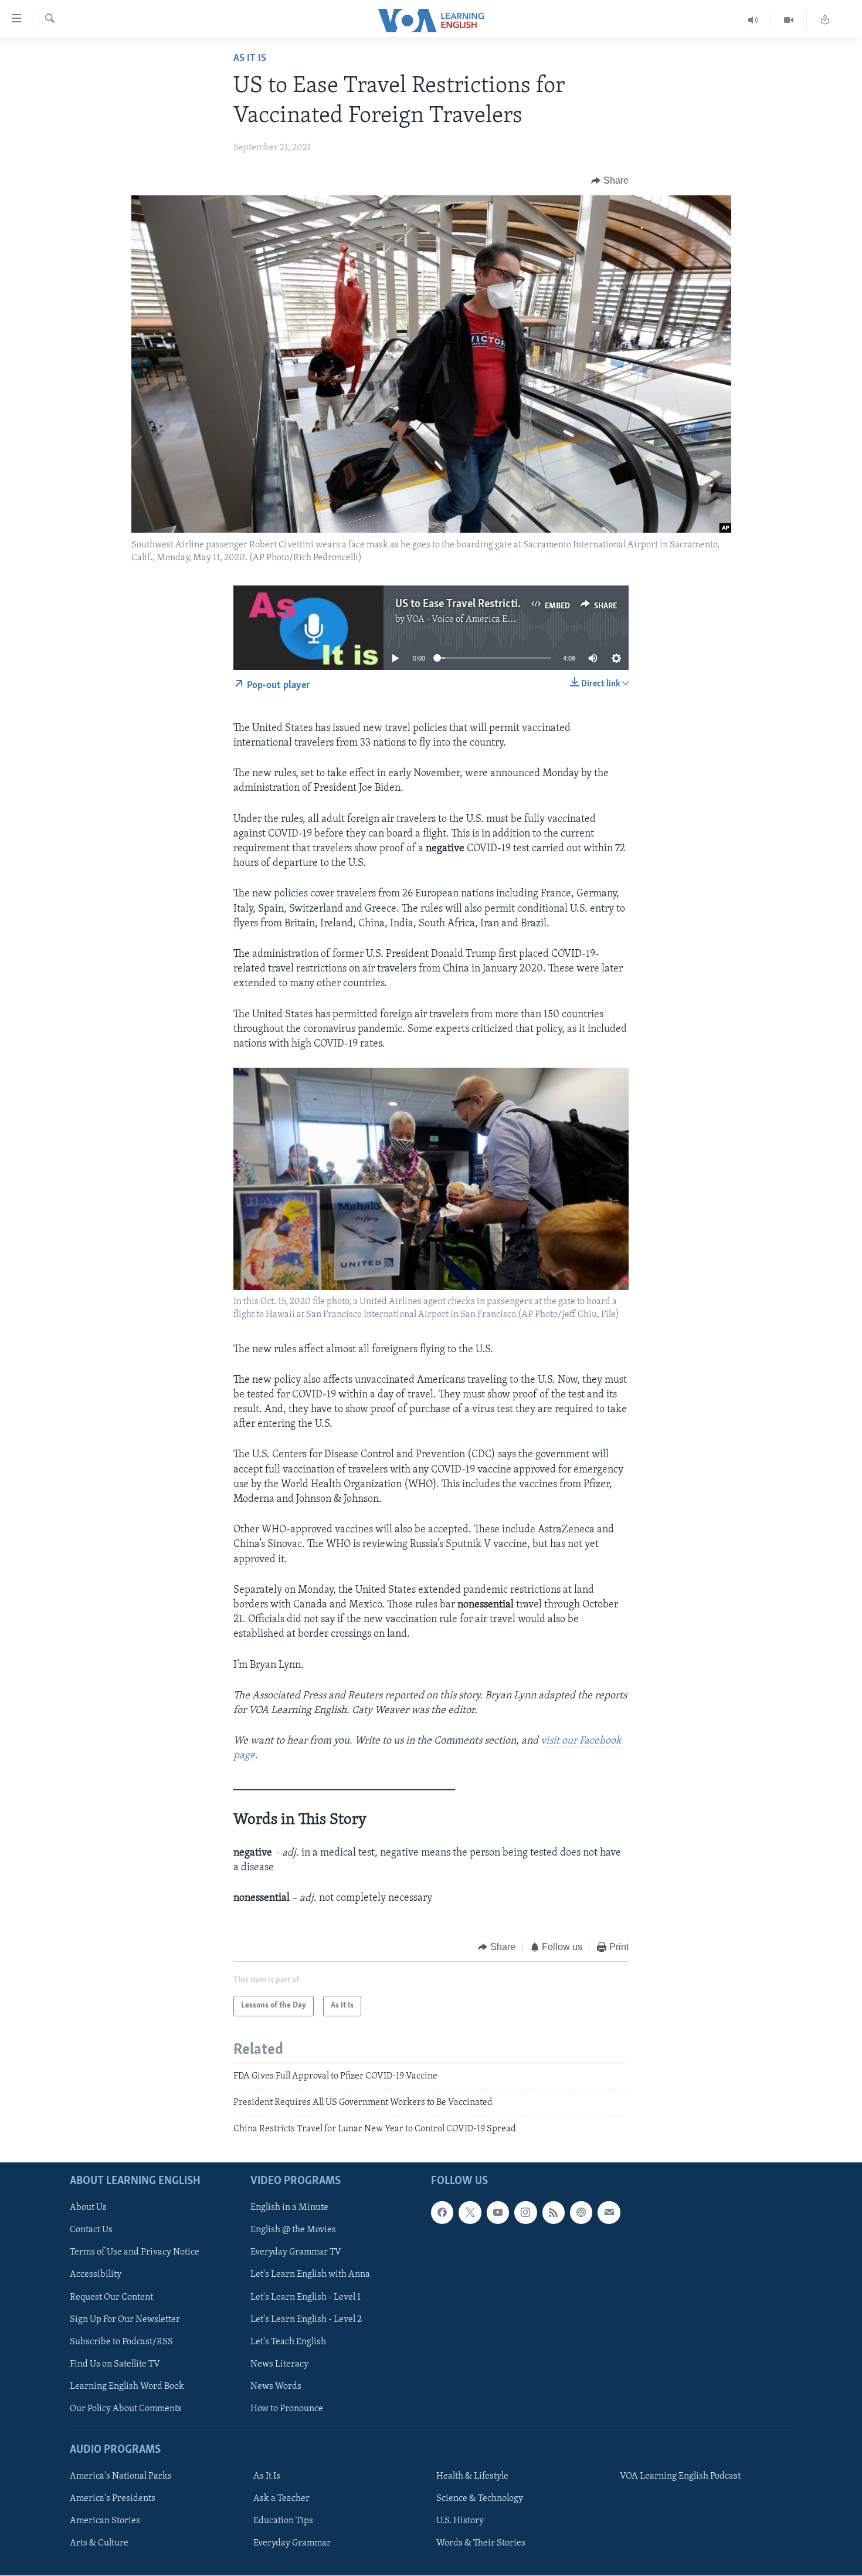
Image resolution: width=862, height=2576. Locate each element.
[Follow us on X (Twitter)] (470, 2212)
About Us (88, 2208)
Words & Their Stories (481, 2543)
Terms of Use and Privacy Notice (135, 2252)
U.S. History (460, 2521)
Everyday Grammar (292, 2543)
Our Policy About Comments (126, 2409)
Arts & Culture (99, 2543)
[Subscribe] (609, 2212)
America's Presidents (113, 2499)
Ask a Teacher (281, 2499)
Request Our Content (111, 2297)
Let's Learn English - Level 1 (306, 2297)
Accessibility (96, 2274)
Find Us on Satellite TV (115, 2364)
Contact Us (91, 2230)
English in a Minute (289, 2208)
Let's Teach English (288, 2341)
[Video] (789, 20)
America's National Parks (121, 2476)
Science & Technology (480, 2499)
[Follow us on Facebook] (442, 2212)
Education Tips (283, 2521)
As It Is (250, 59)
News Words (276, 2387)
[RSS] (554, 2212)
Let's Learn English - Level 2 (306, 2319)
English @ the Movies (293, 2230)
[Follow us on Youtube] (498, 2212)
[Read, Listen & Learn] (825, 20)
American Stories (105, 2521)
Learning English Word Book (127, 2387)
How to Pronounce (287, 2409)
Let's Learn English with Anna (310, 2274)
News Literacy (279, 2364)
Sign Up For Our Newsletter (125, 2319)
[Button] (610, 181)
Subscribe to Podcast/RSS (121, 2341)
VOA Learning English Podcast (680, 2476)
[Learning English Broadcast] (753, 20)
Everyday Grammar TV (296, 2252)
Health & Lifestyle (472, 2476)
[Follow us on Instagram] (525, 2212)
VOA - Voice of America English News (481, 620)
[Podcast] (581, 2212)
